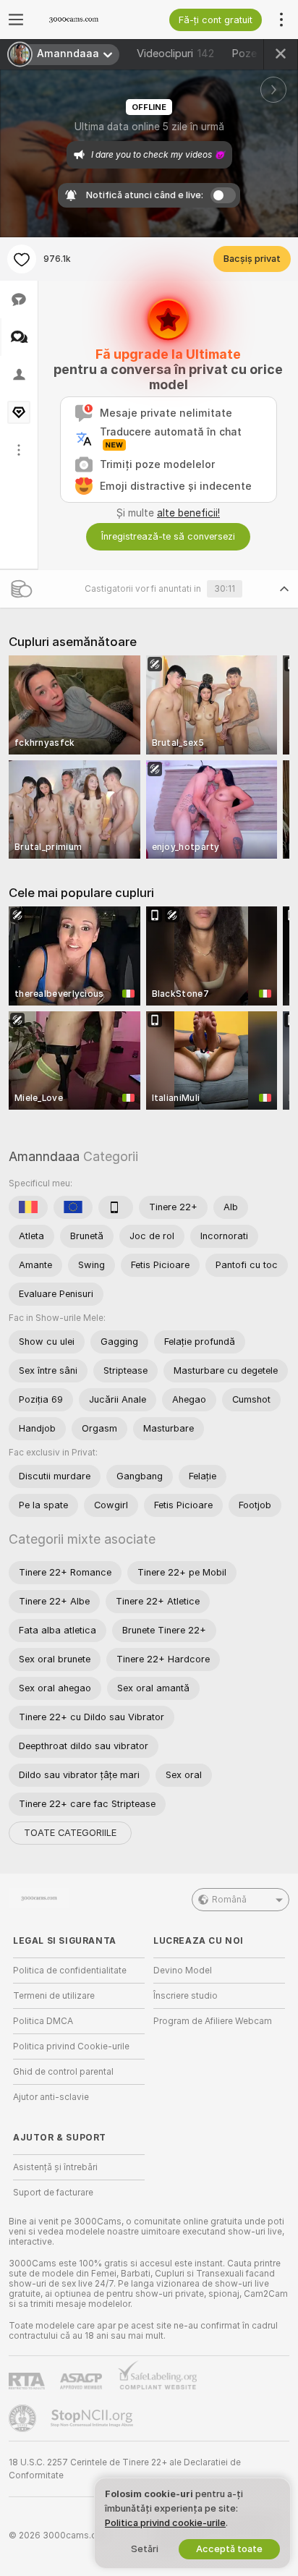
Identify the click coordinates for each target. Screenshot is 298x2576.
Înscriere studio (186, 1996)
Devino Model (183, 1971)
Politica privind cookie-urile (165, 2523)
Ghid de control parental (63, 2072)
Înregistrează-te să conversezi (168, 536)
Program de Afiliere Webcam (213, 2021)
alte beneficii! (188, 513)
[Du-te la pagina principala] (90, 20)
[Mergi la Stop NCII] (93, 2418)
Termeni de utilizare (54, 1996)
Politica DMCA (43, 2021)
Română (229, 1900)
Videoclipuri (175, 54)
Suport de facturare (53, 2193)
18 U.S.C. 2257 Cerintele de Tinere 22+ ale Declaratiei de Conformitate (125, 2469)
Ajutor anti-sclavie (51, 2097)
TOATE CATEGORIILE (70, 1833)
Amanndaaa (44, 1156)
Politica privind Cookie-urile (71, 2046)
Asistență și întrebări (55, 2167)
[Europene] (73, 1207)
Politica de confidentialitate (70, 1971)
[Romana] (28, 1207)
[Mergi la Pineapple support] (24, 2418)
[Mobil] (116, 1207)
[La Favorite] (22, 259)
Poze (256, 54)
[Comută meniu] (16, 20)
